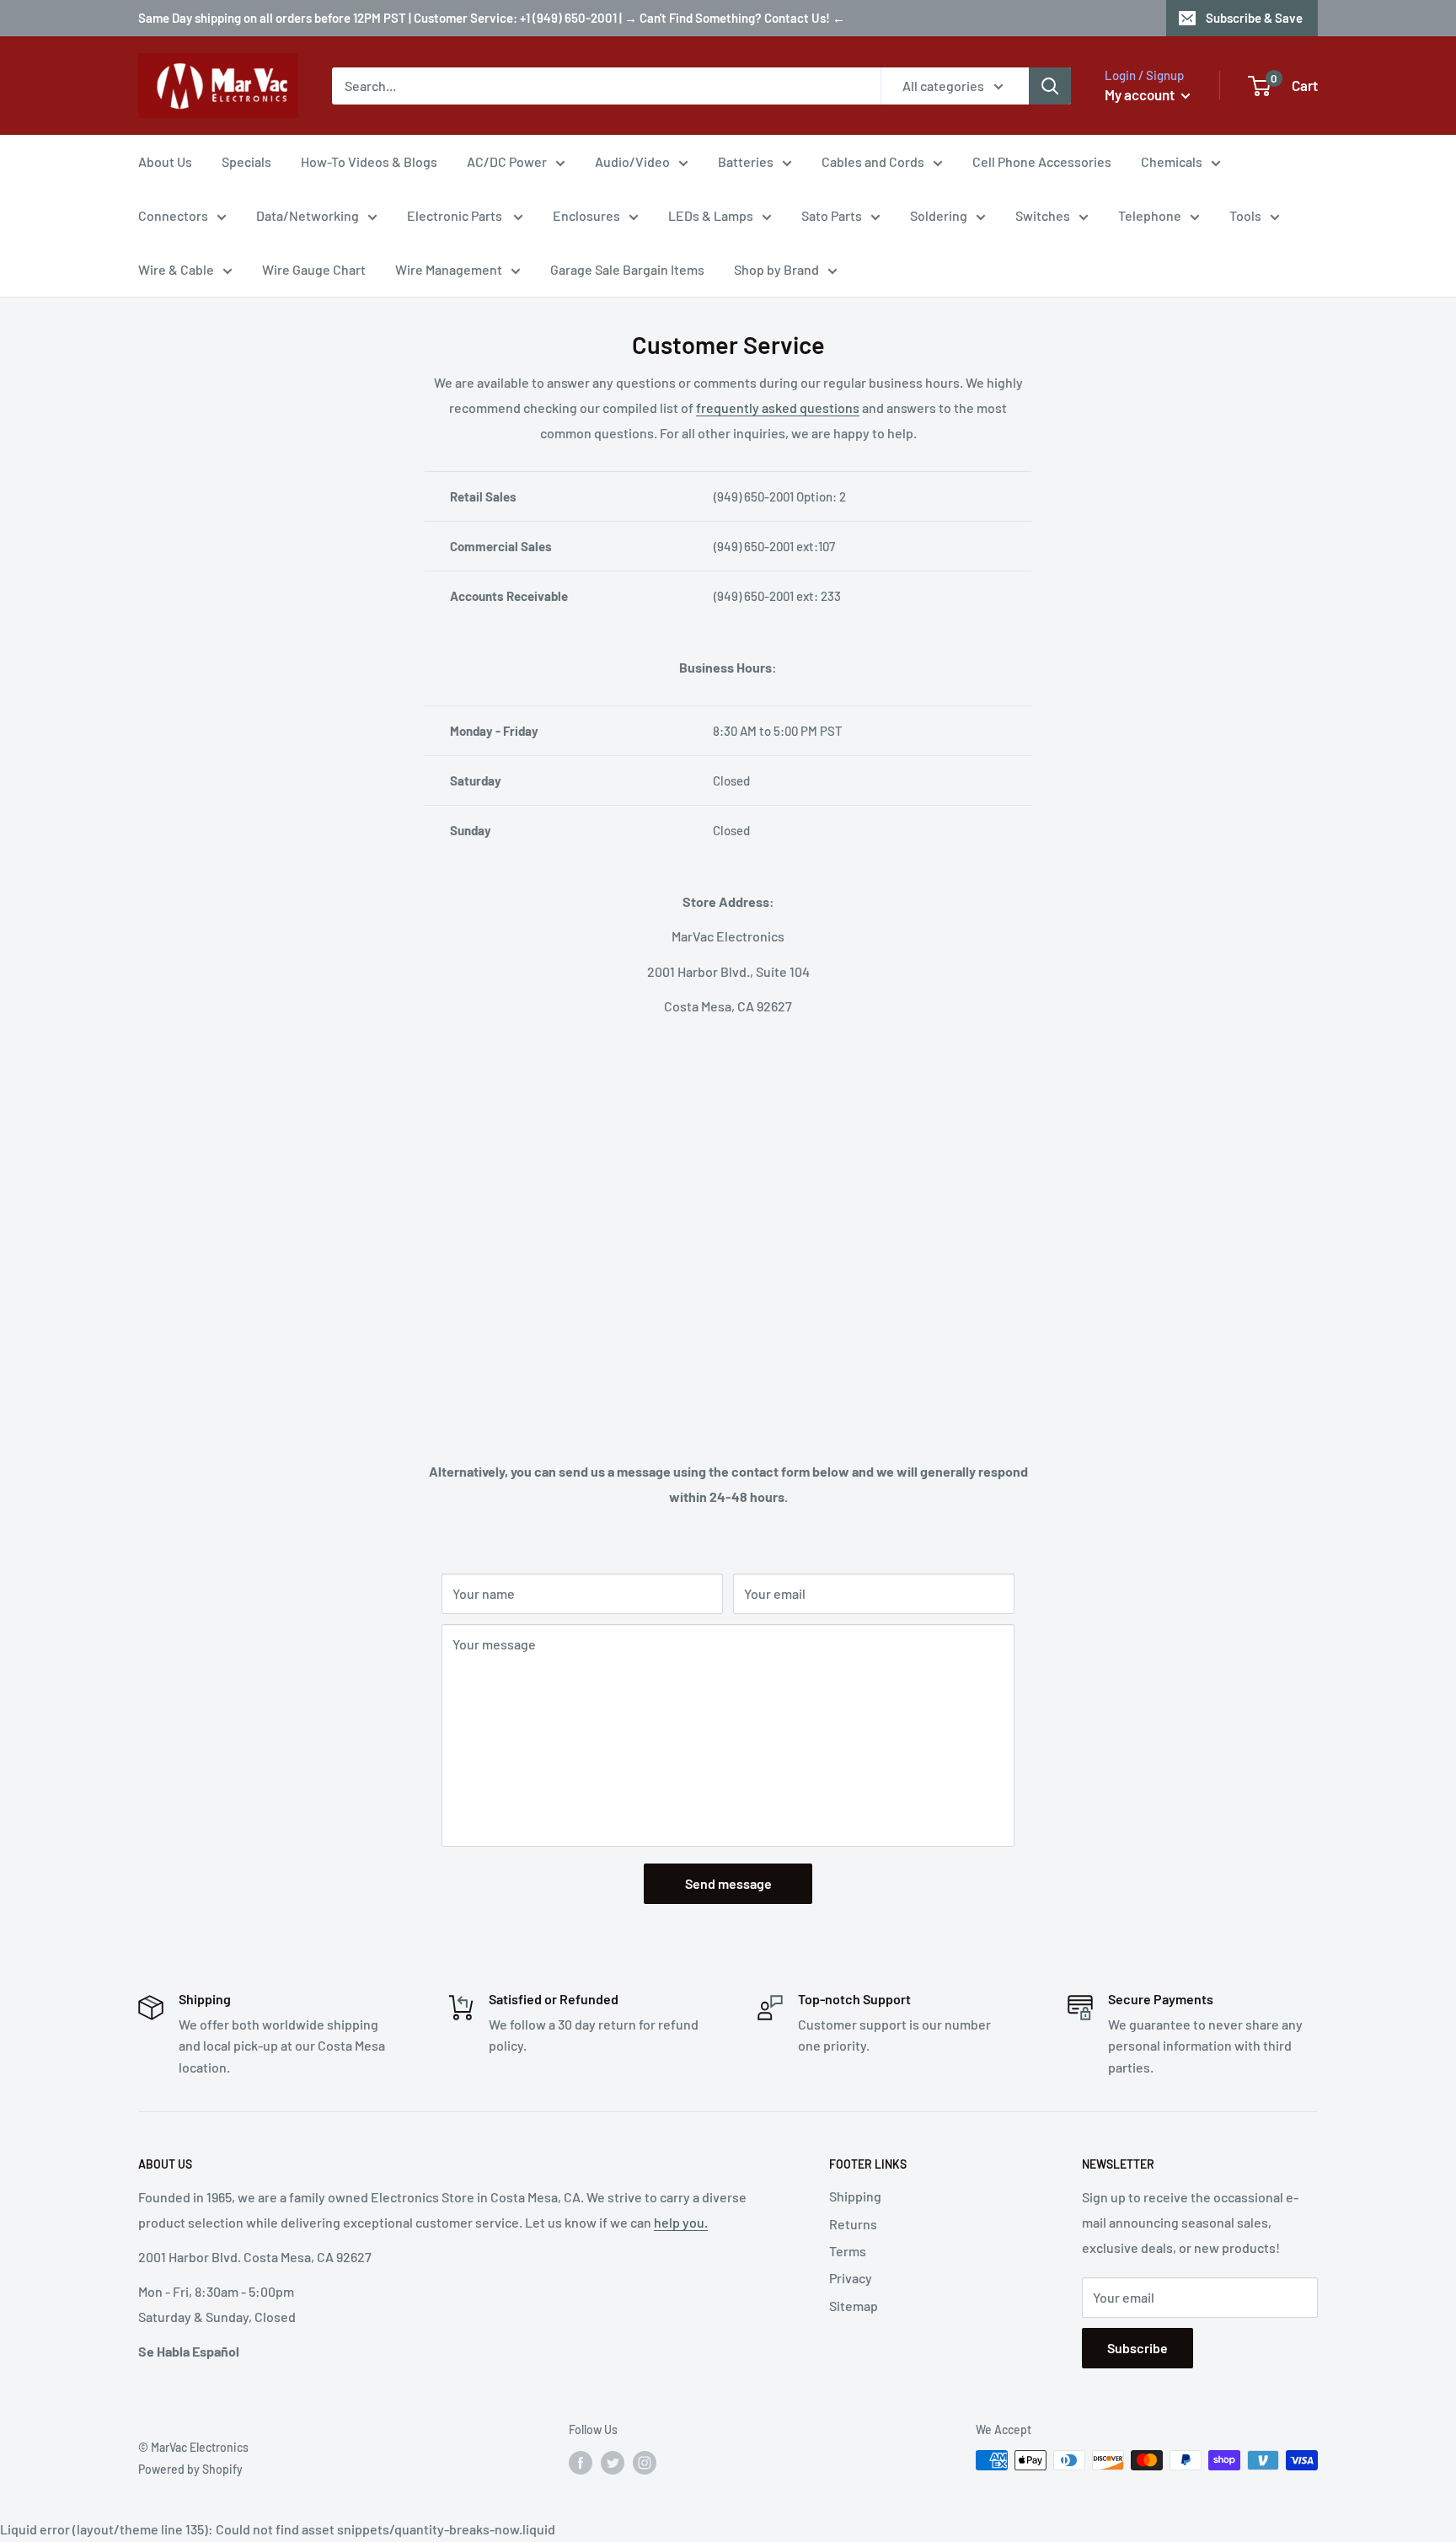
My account (1141, 94)
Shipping (855, 2196)
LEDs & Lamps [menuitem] (711, 215)
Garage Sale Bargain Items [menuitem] (627, 269)
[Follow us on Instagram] (645, 2462)
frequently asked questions (778, 408)
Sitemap (854, 2306)
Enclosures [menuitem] (586, 215)
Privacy (851, 2278)
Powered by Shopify (190, 2469)
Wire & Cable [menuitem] (176, 269)
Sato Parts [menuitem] (832, 215)
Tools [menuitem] (1245, 215)
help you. (681, 2222)
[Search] (1050, 86)
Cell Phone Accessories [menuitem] (1042, 161)
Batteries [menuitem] (746, 161)
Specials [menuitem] (246, 161)
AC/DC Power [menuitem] (507, 161)
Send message (728, 1883)
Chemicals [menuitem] (1172, 161)
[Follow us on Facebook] (581, 2462)
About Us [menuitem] (165, 161)
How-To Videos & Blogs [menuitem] (369, 161)
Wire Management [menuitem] (449, 269)
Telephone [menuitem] (1150, 215)
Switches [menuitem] (1043, 215)
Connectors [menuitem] (173, 215)
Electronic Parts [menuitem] (456, 215)
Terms (848, 2251)
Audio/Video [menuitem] (632, 161)
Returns (853, 2224)
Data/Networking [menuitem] (308, 215)
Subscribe (1137, 2348)
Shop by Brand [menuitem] (776, 269)
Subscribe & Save (1254, 18)
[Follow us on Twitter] (613, 2462)
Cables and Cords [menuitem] (873, 161)
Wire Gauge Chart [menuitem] (314, 269)
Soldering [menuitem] (939, 215)
